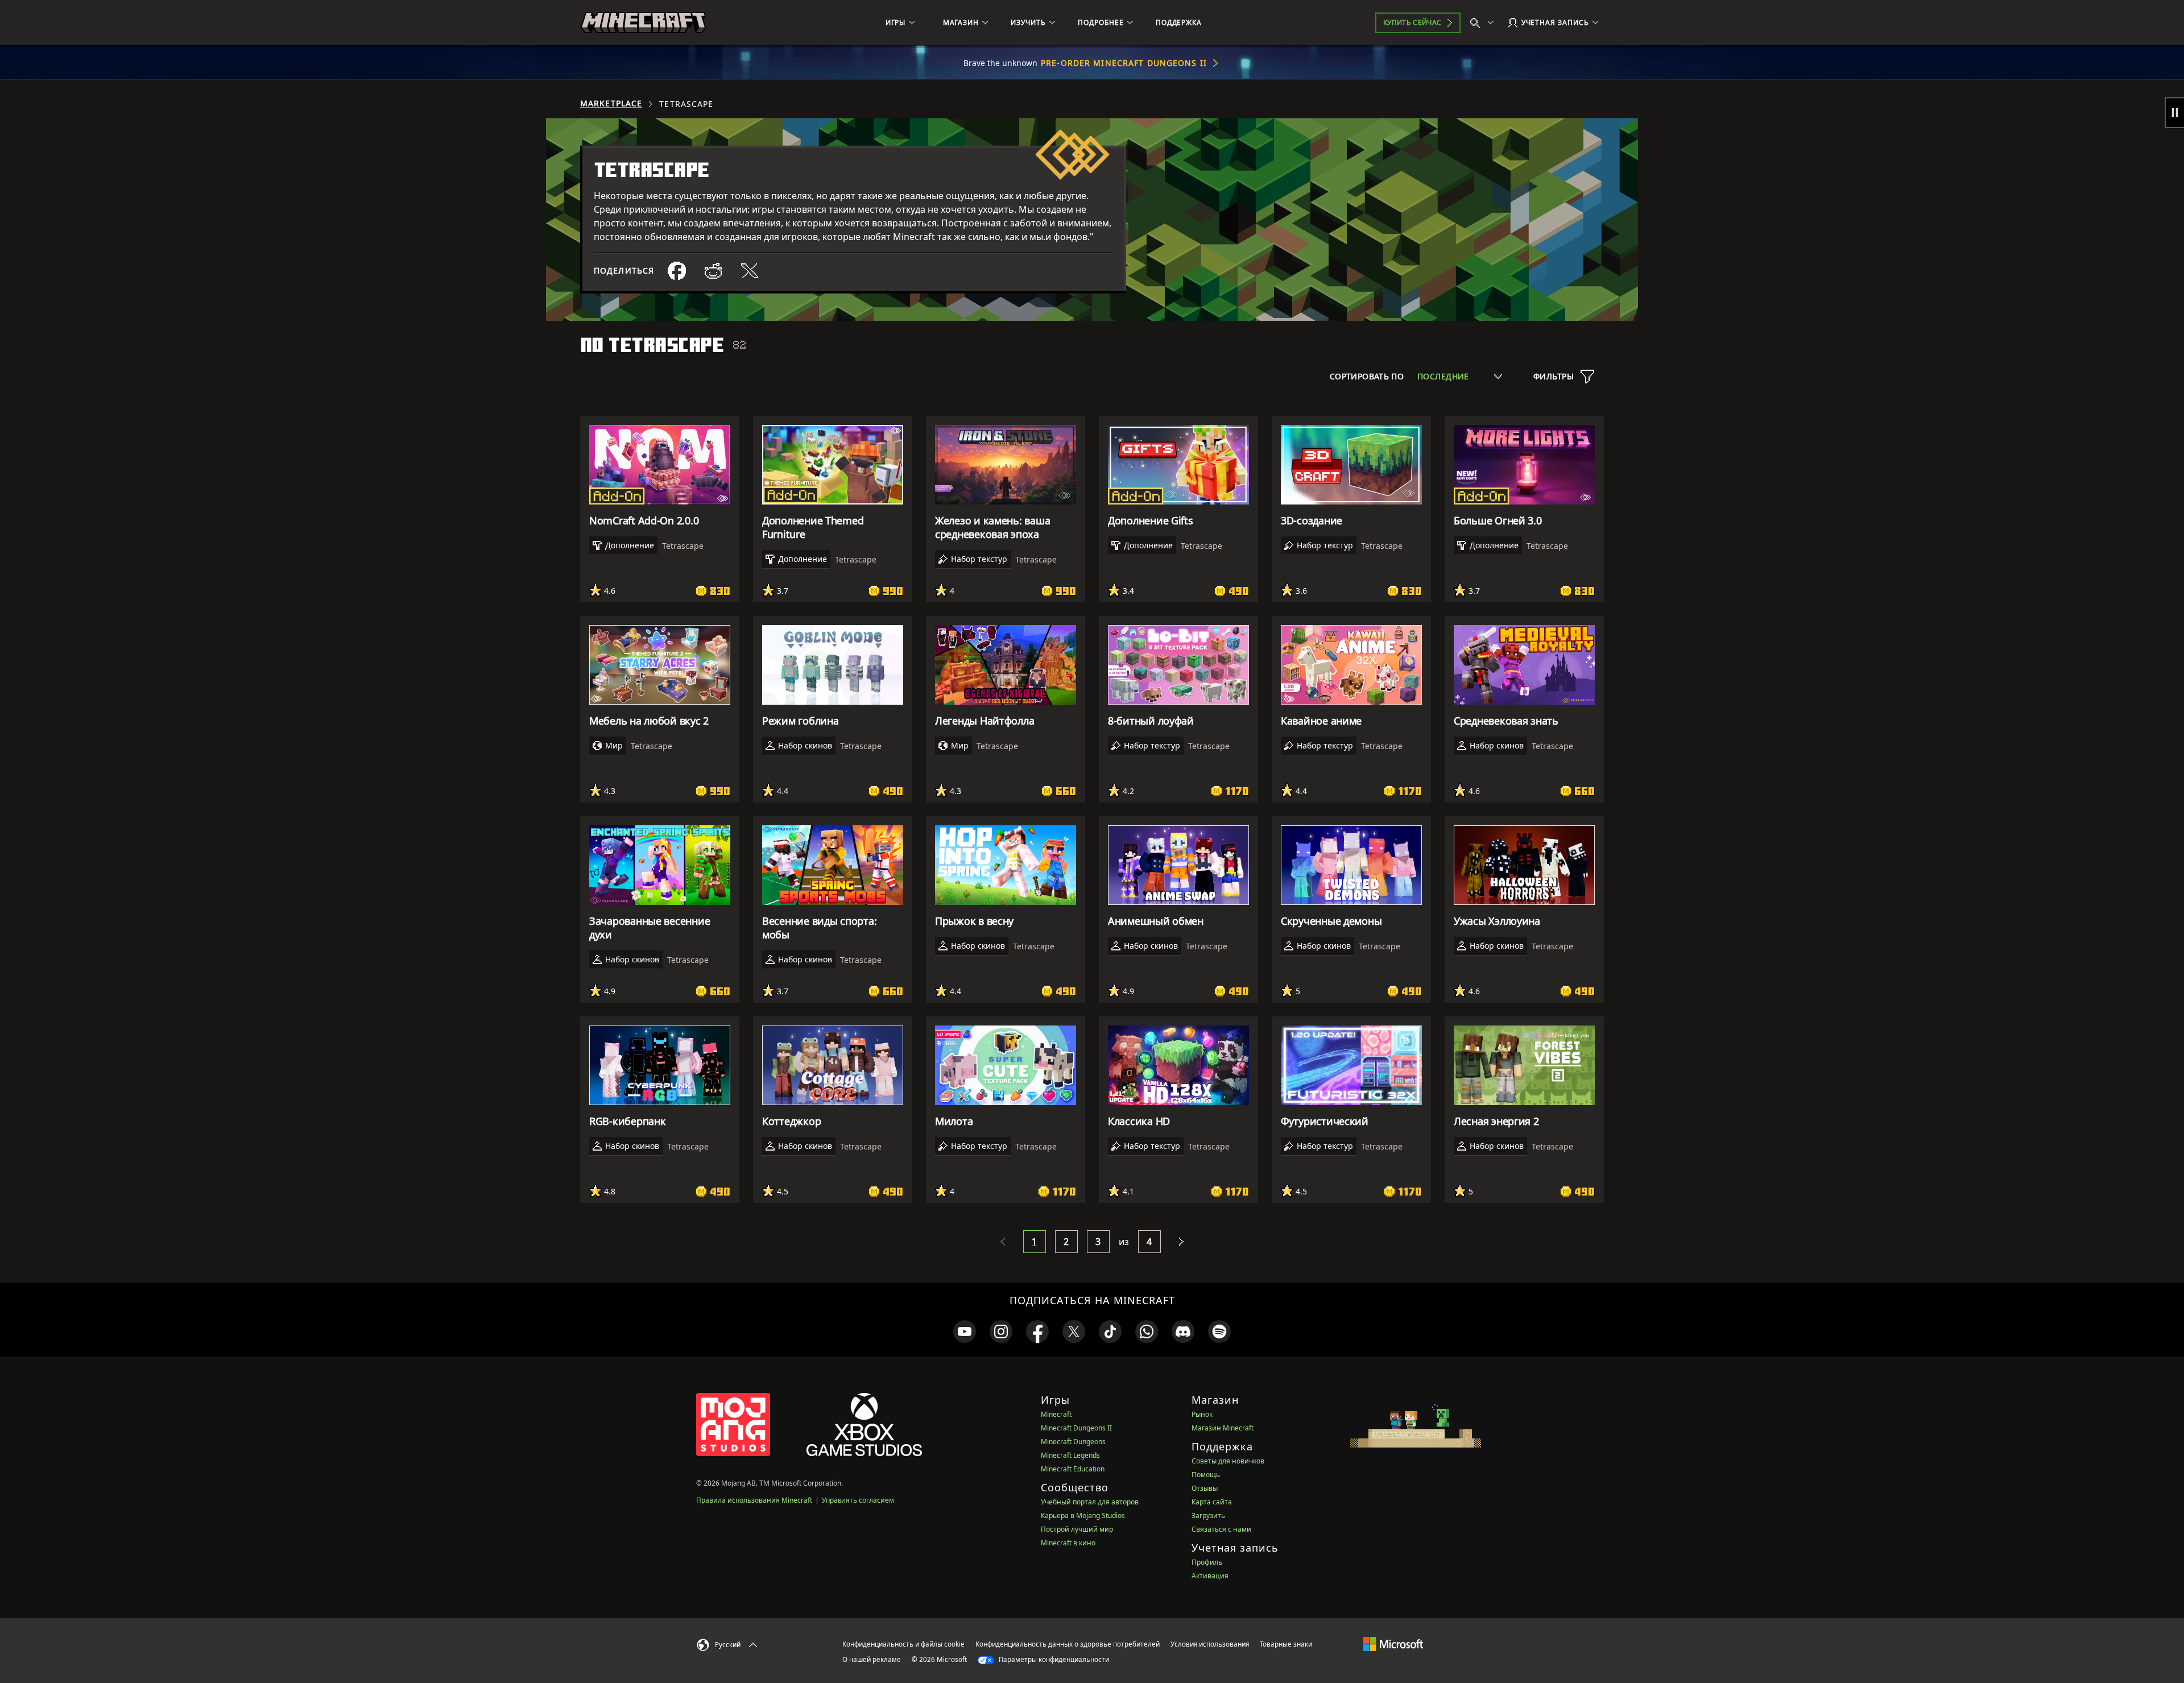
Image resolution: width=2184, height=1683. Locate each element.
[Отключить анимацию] (2174, 113)
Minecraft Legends (1070, 1455)
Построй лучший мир (1077, 1529)
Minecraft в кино (1068, 1543)
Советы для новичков (1228, 1461)
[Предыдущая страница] (1003, 1242)
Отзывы (1205, 1488)
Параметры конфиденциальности (1053, 1659)
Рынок (1202, 1414)
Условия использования (1210, 1644)
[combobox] (1460, 376)
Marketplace (611, 104)
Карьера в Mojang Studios (1083, 1515)
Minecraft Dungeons (1073, 1442)
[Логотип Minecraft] (643, 23)
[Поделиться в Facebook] (677, 271)
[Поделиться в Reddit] (713, 271)
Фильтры (1554, 376)
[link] (965, 1331)
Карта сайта (1212, 1502)
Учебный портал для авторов (1090, 1502)
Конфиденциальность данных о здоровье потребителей (1068, 1644)
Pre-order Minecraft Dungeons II (1124, 63)
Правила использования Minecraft (754, 1500)
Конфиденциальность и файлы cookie (903, 1644)
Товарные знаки (1286, 1644)
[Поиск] (1484, 23)
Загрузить (1208, 1515)
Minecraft (1056, 1414)
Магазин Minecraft (1223, 1428)
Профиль (1207, 1562)
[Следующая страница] (1181, 1242)
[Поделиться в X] (750, 271)
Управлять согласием (858, 1500)
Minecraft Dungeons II (1076, 1428)
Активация (1210, 1576)
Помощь (1206, 1475)
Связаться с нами (1221, 1529)
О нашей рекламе (872, 1659)
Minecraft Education (1073, 1469)
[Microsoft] (1393, 1644)
